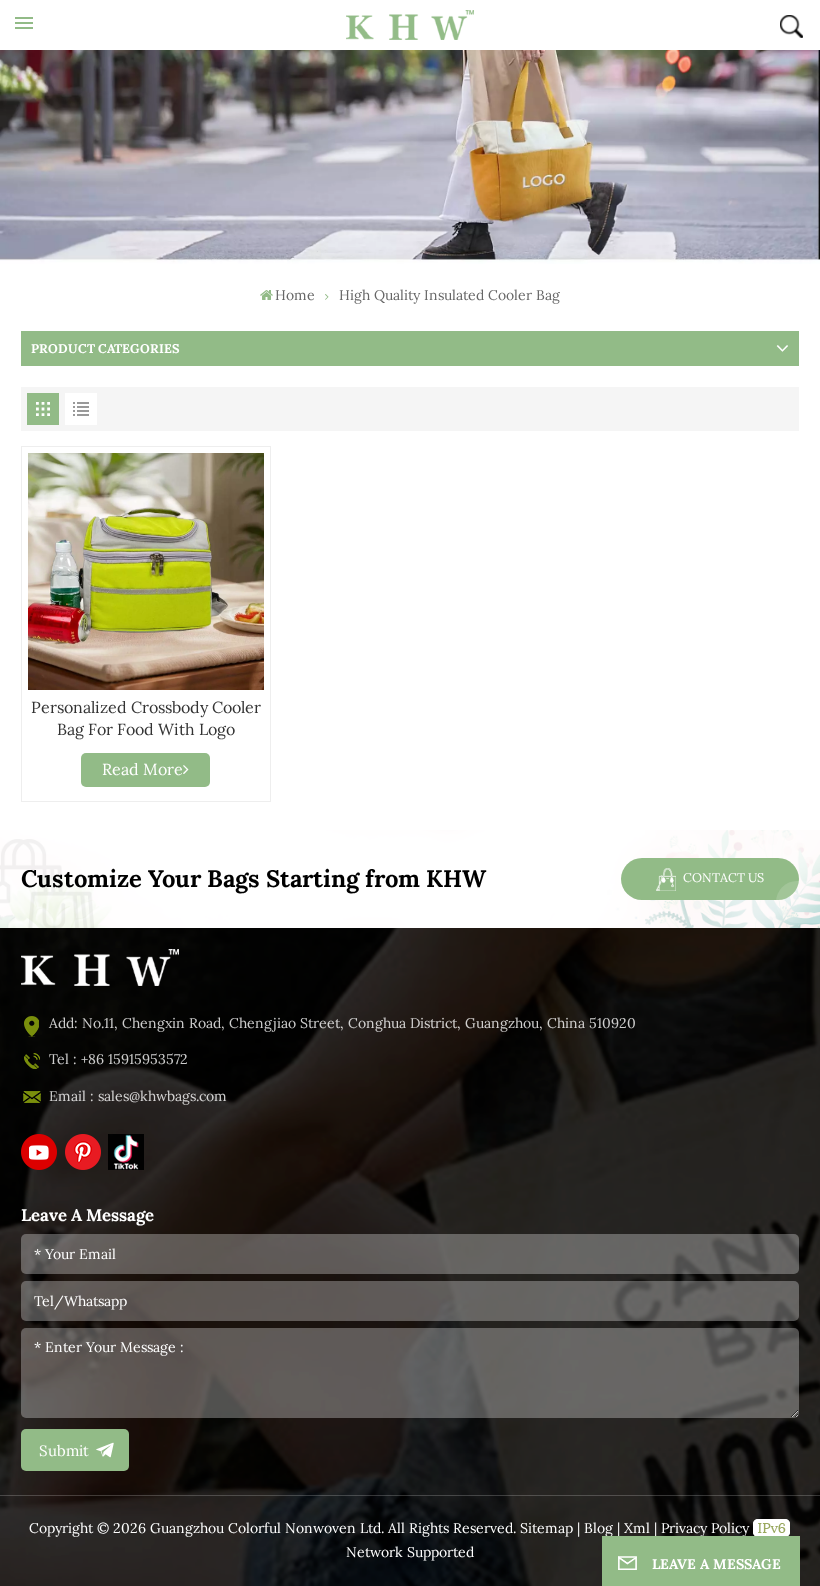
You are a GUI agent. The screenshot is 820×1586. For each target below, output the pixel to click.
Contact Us (722, 877)
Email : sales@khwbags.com (138, 1096)
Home (295, 295)
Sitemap (546, 1528)
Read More (142, 769)
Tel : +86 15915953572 (118, 1059)
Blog (598, 1528)
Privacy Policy (705, 1528)
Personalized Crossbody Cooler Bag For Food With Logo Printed (146, 719)
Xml (637, 1528)
